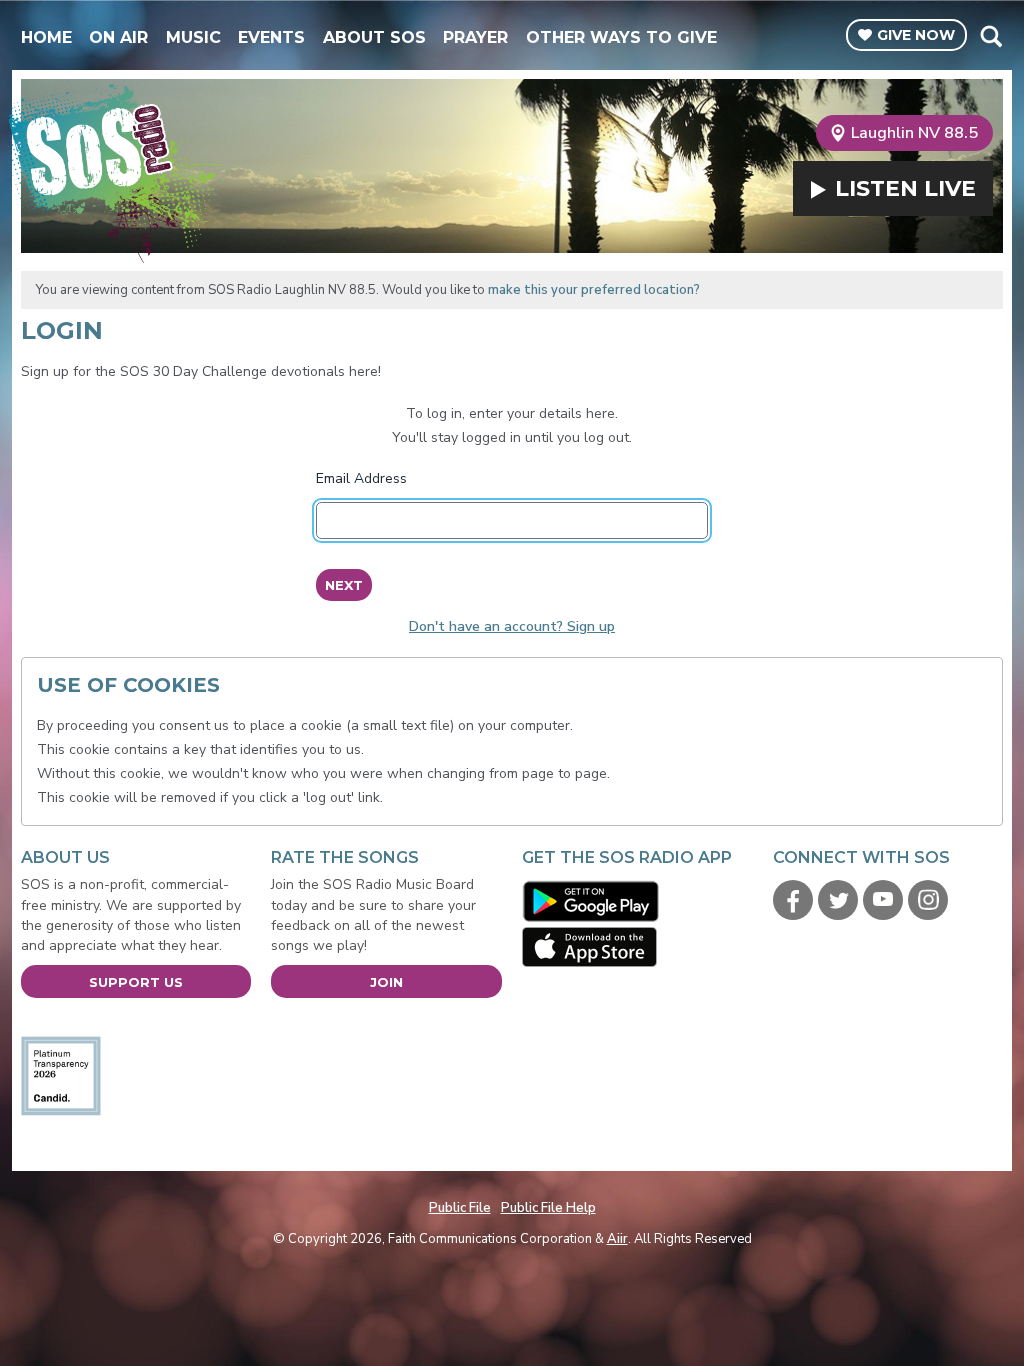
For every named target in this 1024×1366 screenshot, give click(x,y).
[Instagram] (928, 900)
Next (344, 585)
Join (386, 982)
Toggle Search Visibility (990, 36)
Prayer (475, 37)
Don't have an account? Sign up (512, 626)
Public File (460, 1208)
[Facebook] (793, 900)
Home (46, 37)
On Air (118, 37)
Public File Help (548, 1208)
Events (271, 37)
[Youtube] (883, 900)
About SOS (374, 37)
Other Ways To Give (621, 37)
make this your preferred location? (594, 290)
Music (193, 37)
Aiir (617, 1239)
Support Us (136, 982)
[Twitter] (838, 900)
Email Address (361, 478)
